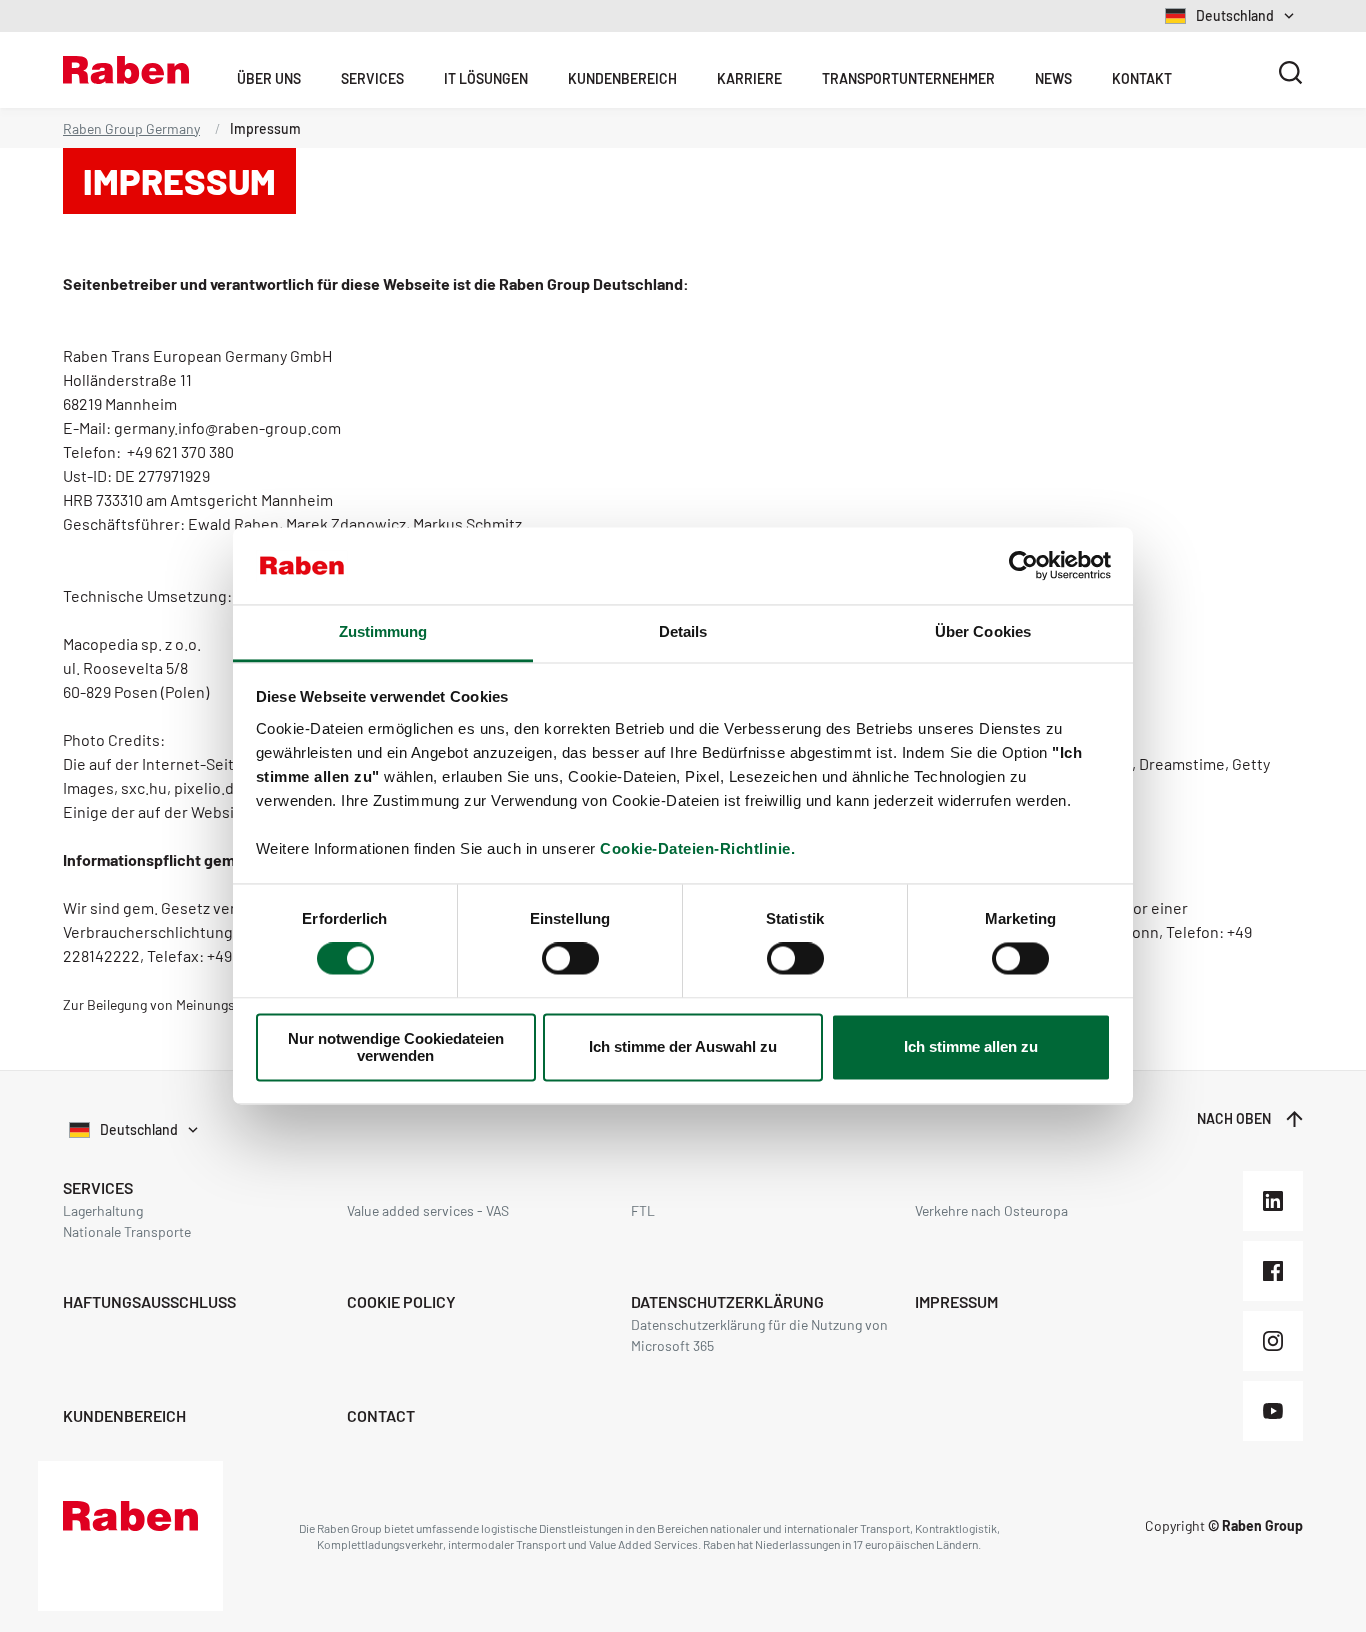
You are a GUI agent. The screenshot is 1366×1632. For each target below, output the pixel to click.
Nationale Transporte (127, 1231)
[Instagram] (1273, 1341)
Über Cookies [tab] (983, 631)
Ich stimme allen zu (971, 1047)
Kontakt (1142, 78)
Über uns (269, 78)
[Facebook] (1273, 1271)
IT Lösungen (486, 78)
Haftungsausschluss (149, 1301)
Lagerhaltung (103, 1210)
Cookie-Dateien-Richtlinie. (697, 848)
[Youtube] (1273, 1411)
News (1053, 78)
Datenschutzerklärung (727, 1301)
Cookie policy (401, 1301)
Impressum (956, 1301)
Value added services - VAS (428, 1210)
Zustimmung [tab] (383, 631)
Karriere (749, 78)
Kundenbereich (622, 78)
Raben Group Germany (131, 128)
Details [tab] (683, 631)
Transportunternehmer (908, 78)
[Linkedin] (1273, 1201)
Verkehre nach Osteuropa (991, 1210)
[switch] (570, 959)
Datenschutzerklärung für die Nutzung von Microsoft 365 (759, 1335)
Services (372, 78)
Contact (381, 1415)
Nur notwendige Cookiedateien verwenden (396, 1047)
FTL (643, 1210)
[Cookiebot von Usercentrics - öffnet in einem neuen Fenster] (1023, 566)
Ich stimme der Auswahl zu (683, 1047)
